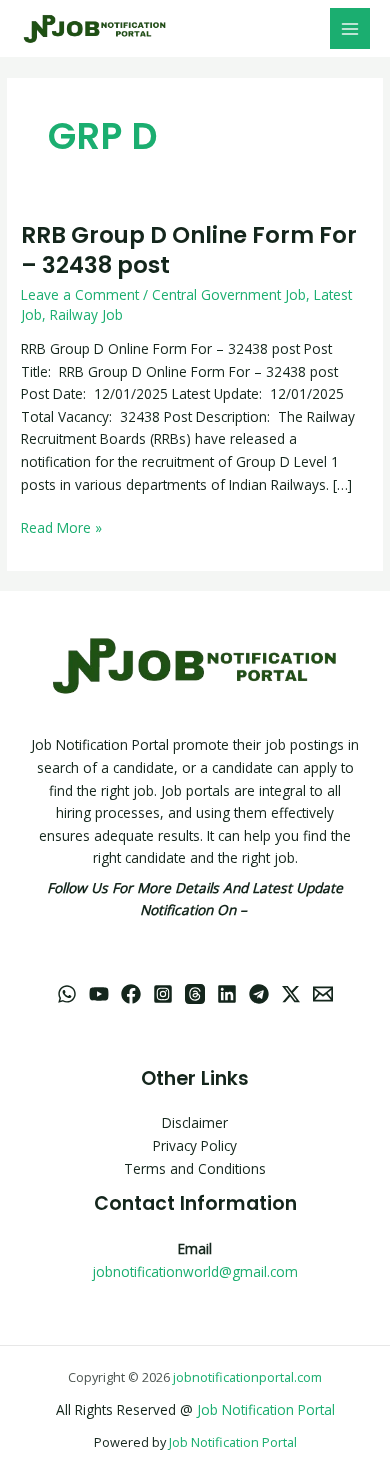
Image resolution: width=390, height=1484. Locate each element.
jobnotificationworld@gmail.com (195, 1271)
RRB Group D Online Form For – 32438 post (189, 250)
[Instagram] (163, 994)
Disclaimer (195, 1122)
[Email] (323, 994)
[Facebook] (131, 994)
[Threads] (195, 994)
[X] (291, 994)
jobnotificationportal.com (247, 1377)
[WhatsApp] (67, 994)
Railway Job (86, 314)
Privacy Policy (195, 1145)
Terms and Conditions (195, 1168)
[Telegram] (259, 994)
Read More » (61, 527)
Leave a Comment (80, 294)
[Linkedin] (227, 994)
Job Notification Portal (266, 1409)
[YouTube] (99, 994)
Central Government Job (229, 294)
